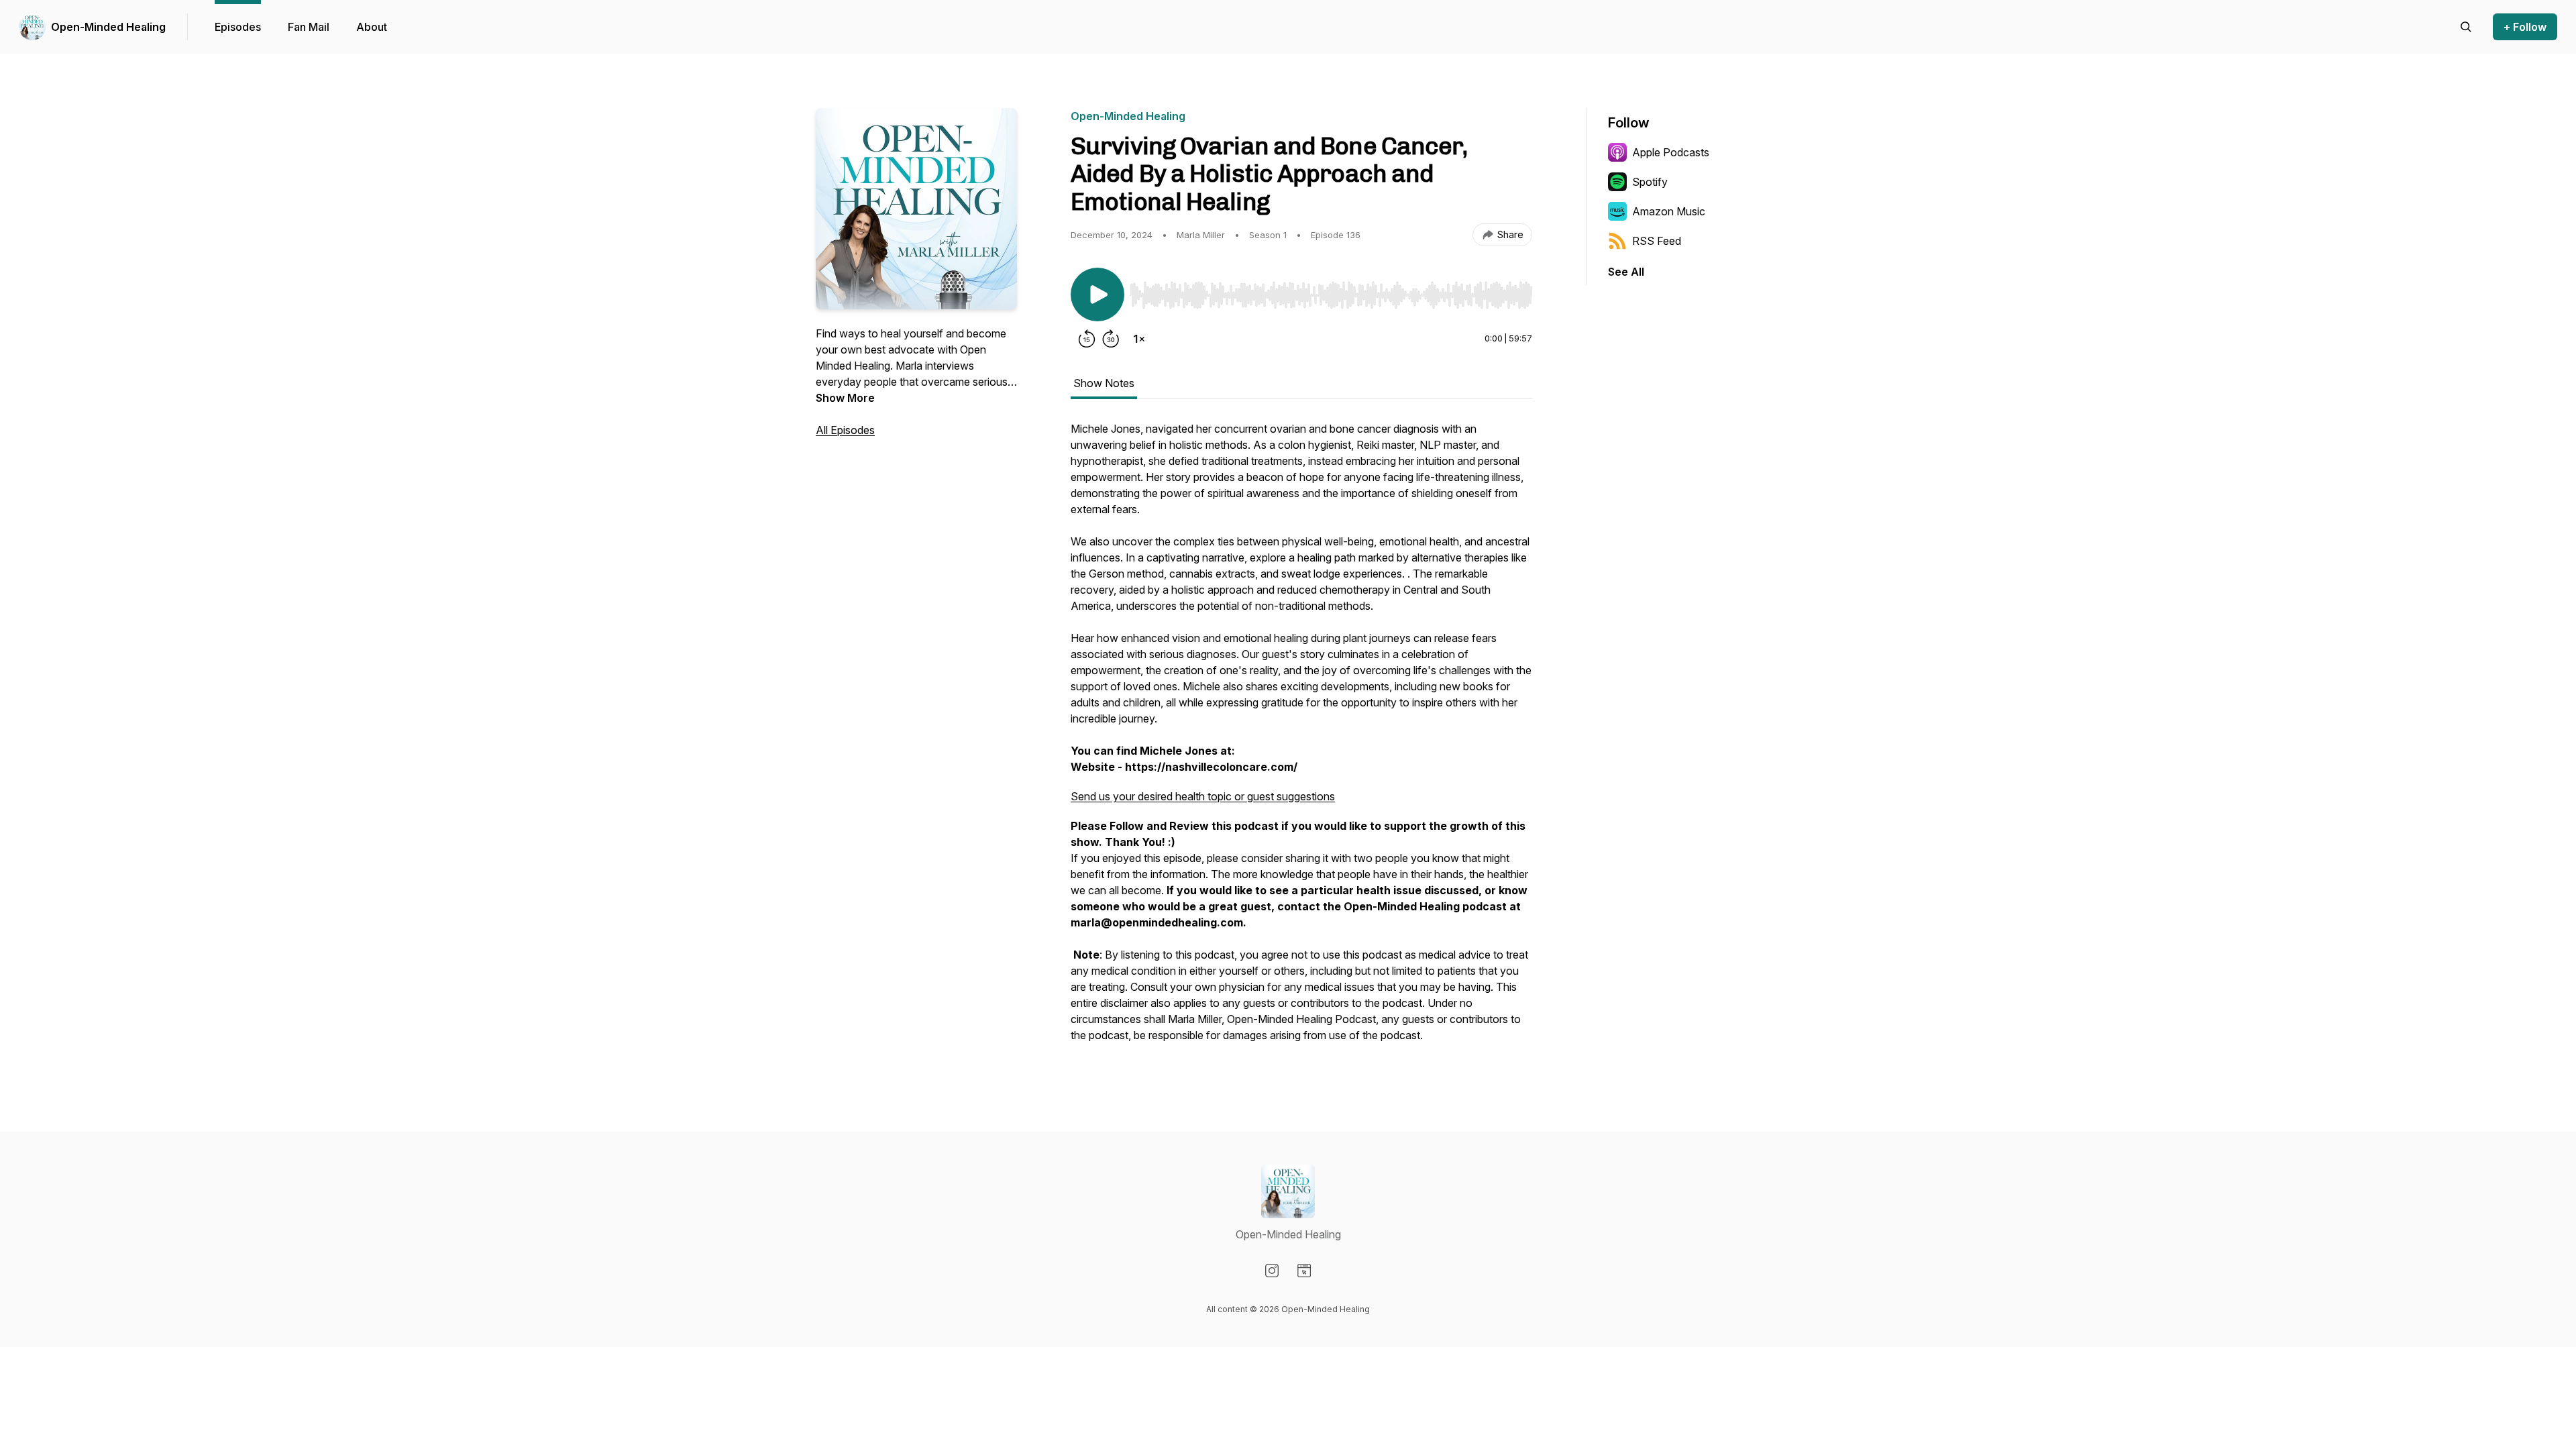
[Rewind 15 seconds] (1087, 339)
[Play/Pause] (1097, 294)
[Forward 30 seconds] (1111, 339)
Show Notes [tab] (1104, 383)
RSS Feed (1657, 241)
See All (1626, 272)
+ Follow (2525, 27)
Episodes (238, 27)
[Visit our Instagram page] (1272, 1271)
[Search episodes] (2466, 27)
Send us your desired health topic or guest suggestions (1203, 796)
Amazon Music (1669, 211)
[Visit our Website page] (1304, 1271)
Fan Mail (309, 27)
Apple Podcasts (1671, 152)
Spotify (1650, 182)
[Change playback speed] (1139, 339)
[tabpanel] (1301, 739)
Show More (845, 398)
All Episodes (845, 430)
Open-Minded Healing (108, 27)
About (372, 27)
